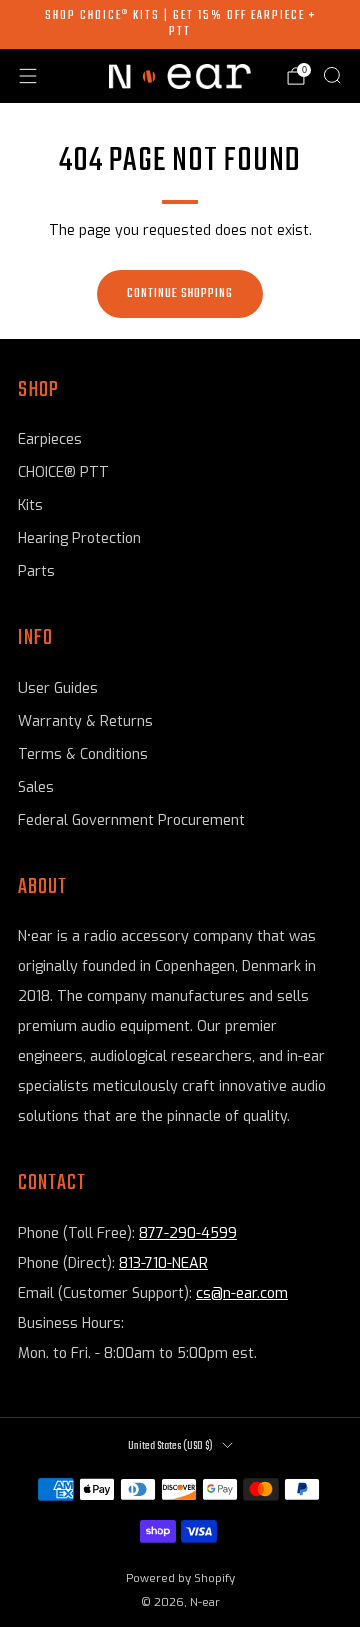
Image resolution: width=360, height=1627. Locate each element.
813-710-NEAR (163, 1263)
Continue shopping (180, 293)
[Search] (332, 75)
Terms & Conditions (83, 754)
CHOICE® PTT (63, 472)
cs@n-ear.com (242, 1293)
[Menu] (28, 76)
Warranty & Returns (85, 721)
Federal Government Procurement (131, 820)
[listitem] (180, 25)
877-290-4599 (188, 1233)
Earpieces (50, 439)
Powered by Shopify (180, 1578)
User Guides (58, 688)
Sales (36, 787)
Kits (30, 505)
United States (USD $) (170, 1446)
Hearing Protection (79, 538)
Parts (36, 571)
